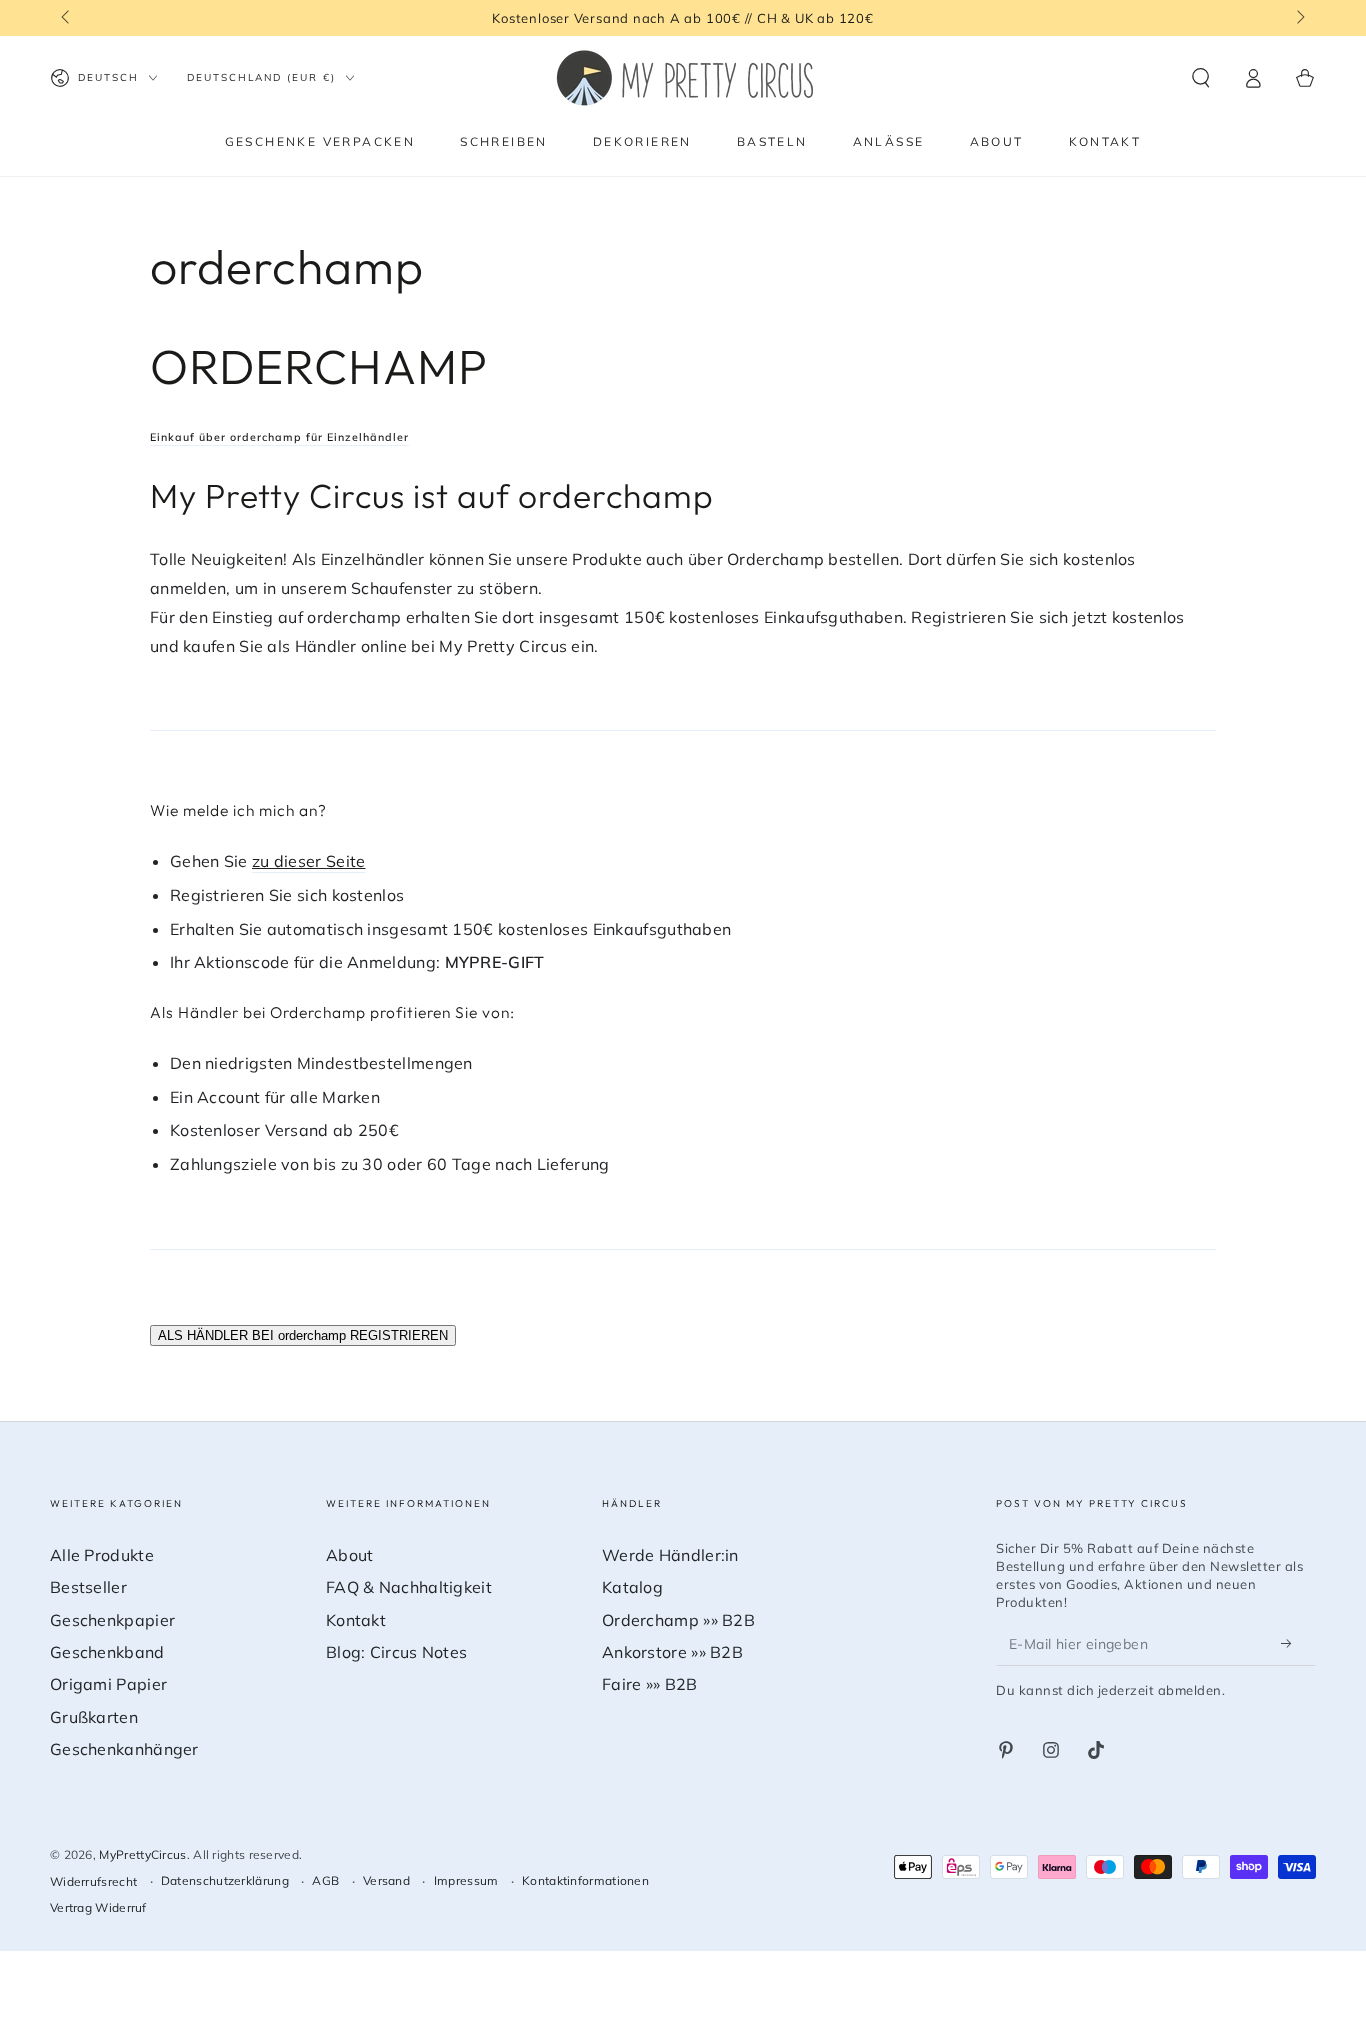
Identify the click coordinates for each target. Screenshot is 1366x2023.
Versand (386, 1880)
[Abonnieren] (1292, 1643)
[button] (1201, 78)
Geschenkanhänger (124, 1749)
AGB (325, 1880)
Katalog (632, 1587)
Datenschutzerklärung (225, 1880)
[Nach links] (67, 18)
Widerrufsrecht (93, 1881)
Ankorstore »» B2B (672, 1652)
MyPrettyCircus (142, 1854)
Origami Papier (108, 1684)
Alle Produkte (102, 1555)
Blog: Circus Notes (396, 1652)
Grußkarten (94, 1717)
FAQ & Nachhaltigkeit (409, 1587)
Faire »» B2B (650, 1684)
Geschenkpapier (112, 1620)
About (350, 1555)
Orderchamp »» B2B (678, 1620)
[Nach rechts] (1299, 18)
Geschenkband (107, 1652)
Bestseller (88, 1587)
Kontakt (356, 1620)
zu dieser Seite (309, 861)
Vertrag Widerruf (98, 1907)
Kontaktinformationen (585, 1880)
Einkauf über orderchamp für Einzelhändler (279, 437)
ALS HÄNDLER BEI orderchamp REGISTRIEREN (303, 1335)
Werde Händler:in (670, 1555)
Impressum (466, 1880)
